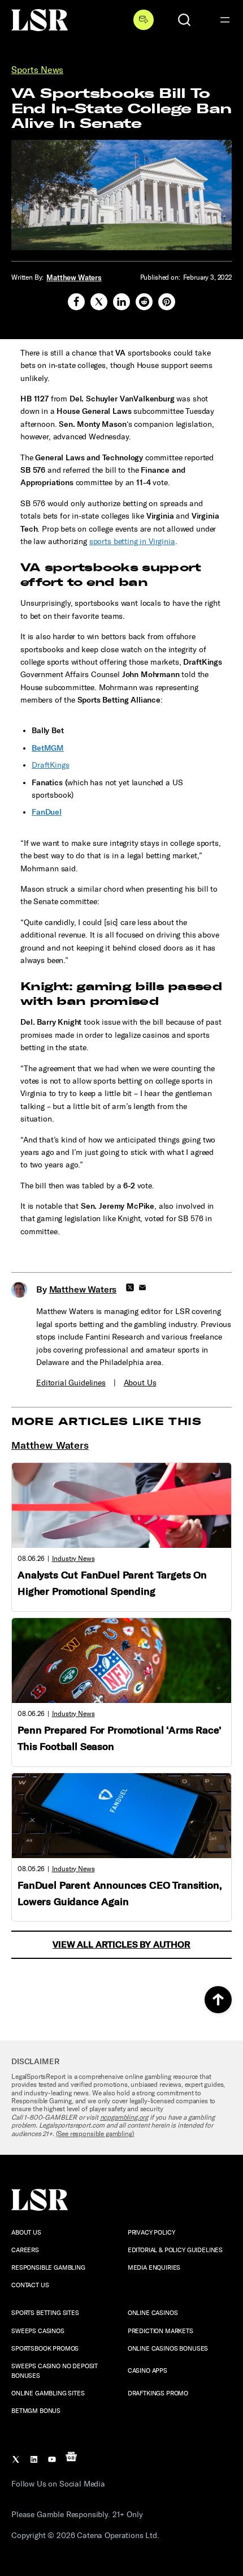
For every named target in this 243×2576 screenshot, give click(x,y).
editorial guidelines (71, 1383)
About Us (140, 1383)
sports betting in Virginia (132, 542)
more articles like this (106, 1422)
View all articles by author (121, 1944)
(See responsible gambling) (95, 2134)
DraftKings (50, 765)
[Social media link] (76, 302)
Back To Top (218, 2000)
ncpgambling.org (124, 2117)
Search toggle (184, 20)
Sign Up (144, 20)
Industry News (73, 1559)
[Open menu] (225, 20)
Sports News (37, 70)
